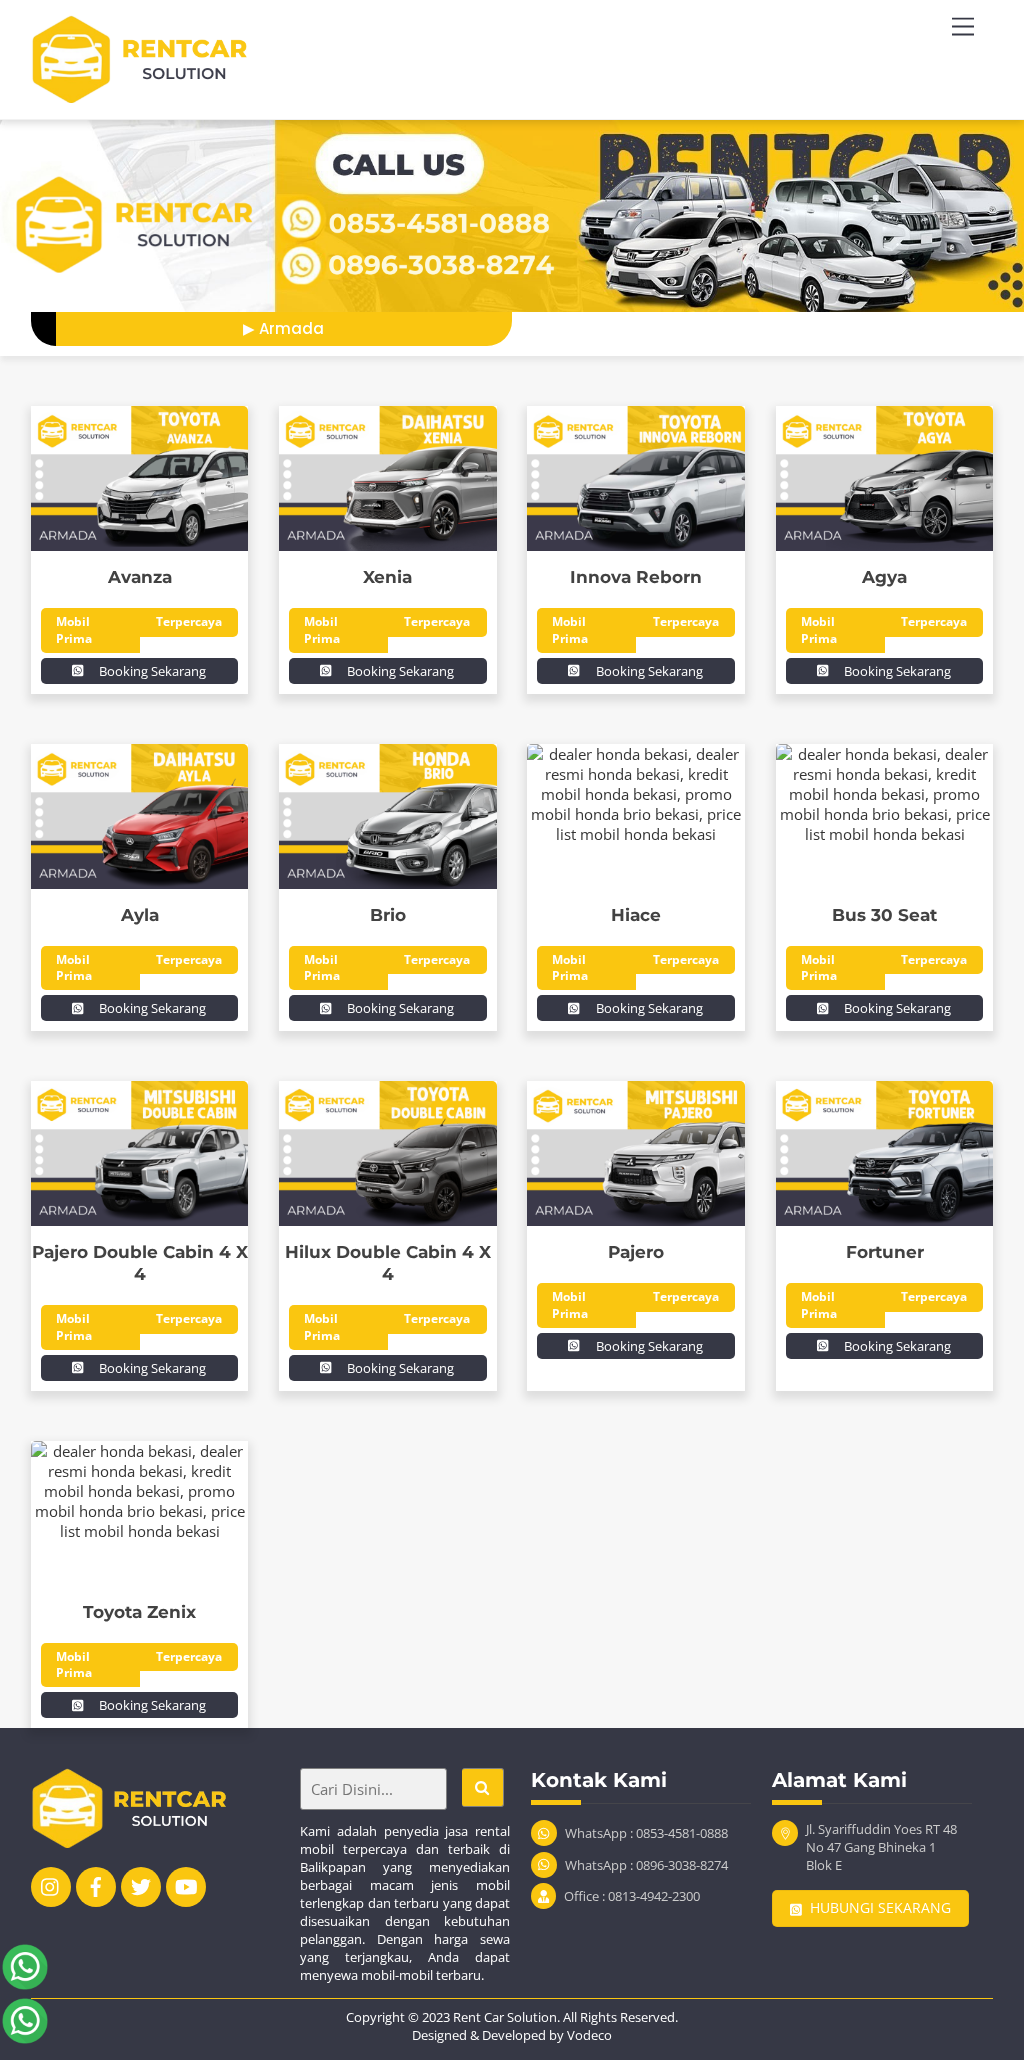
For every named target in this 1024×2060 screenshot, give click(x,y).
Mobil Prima (74, 629)
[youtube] (186, 1885)
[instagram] (51, 1885)
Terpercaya (189, 621)
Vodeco (589, 2035)
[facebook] (96, 1885)
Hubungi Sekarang (880, 1908)
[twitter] (141, 1885)
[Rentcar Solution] (151, 93)
